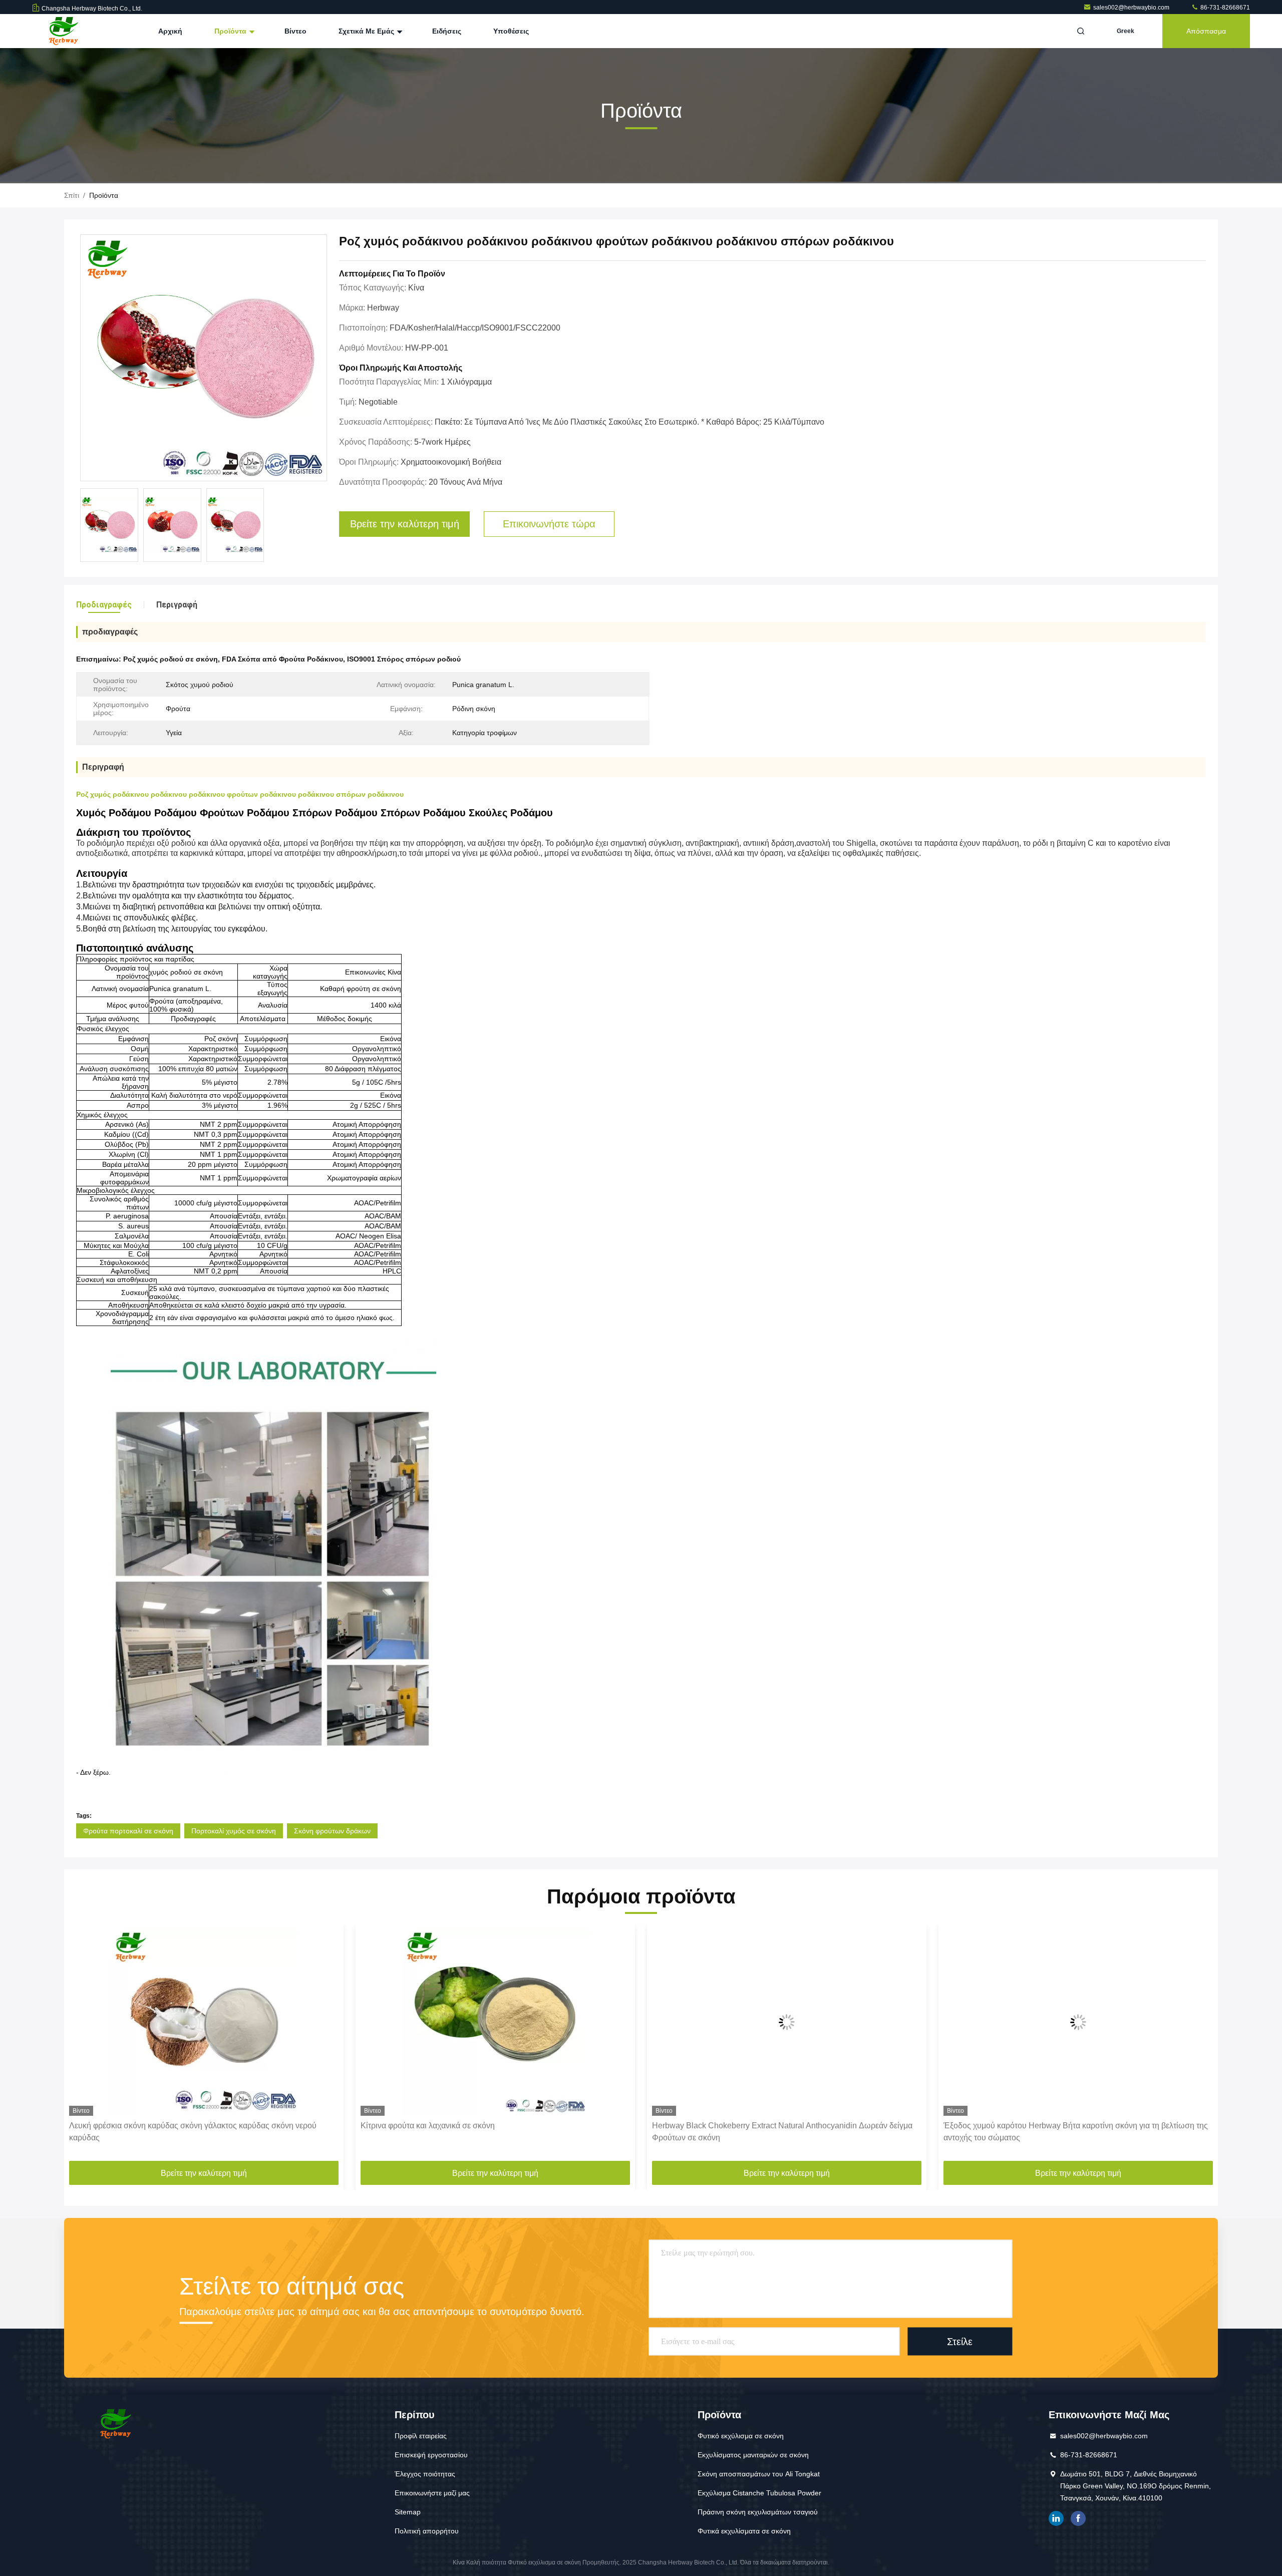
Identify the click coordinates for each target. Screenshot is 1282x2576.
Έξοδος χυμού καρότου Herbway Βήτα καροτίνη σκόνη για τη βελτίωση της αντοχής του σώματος (784, 2132)
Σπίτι (72, 195)
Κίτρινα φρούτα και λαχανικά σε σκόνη (136, 2126)
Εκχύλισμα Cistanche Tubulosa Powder (759, 2493)
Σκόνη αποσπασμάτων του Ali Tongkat (759, 2474)
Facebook (1078, 2518)
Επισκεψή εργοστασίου (431, 2455)
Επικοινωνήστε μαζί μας (432, 2493)
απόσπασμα (1206, 31)
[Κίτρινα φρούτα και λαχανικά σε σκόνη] (204, 2022)
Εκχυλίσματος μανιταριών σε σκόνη (753, 2455)
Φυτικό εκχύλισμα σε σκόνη (741, 2436)
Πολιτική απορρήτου (427, 2531)
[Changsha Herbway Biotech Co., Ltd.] (64, 31)
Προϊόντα (231, 31)
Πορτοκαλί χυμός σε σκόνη (234, 1831)
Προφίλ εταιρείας (421, 2436)
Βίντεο (295, 31)
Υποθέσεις (511, 31)
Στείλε (960, 2342)
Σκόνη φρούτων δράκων (332, 1831)
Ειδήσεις (447, 31)
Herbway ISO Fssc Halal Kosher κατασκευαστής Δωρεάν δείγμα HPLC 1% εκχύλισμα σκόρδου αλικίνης (1075, 2132)
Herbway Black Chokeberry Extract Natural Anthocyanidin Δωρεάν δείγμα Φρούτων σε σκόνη (491, 2132)
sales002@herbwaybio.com (1132, 8)
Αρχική (170, 31)
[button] (82, 2046)
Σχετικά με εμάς (367, 31)
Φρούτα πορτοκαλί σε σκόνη (128, 1831)
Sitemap (408, 2512)
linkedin (1056, 2518)
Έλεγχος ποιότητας (425, 2474)
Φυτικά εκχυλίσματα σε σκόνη (744, 2531)
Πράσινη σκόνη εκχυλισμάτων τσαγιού (758, 2512)
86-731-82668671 (1224, 8)
